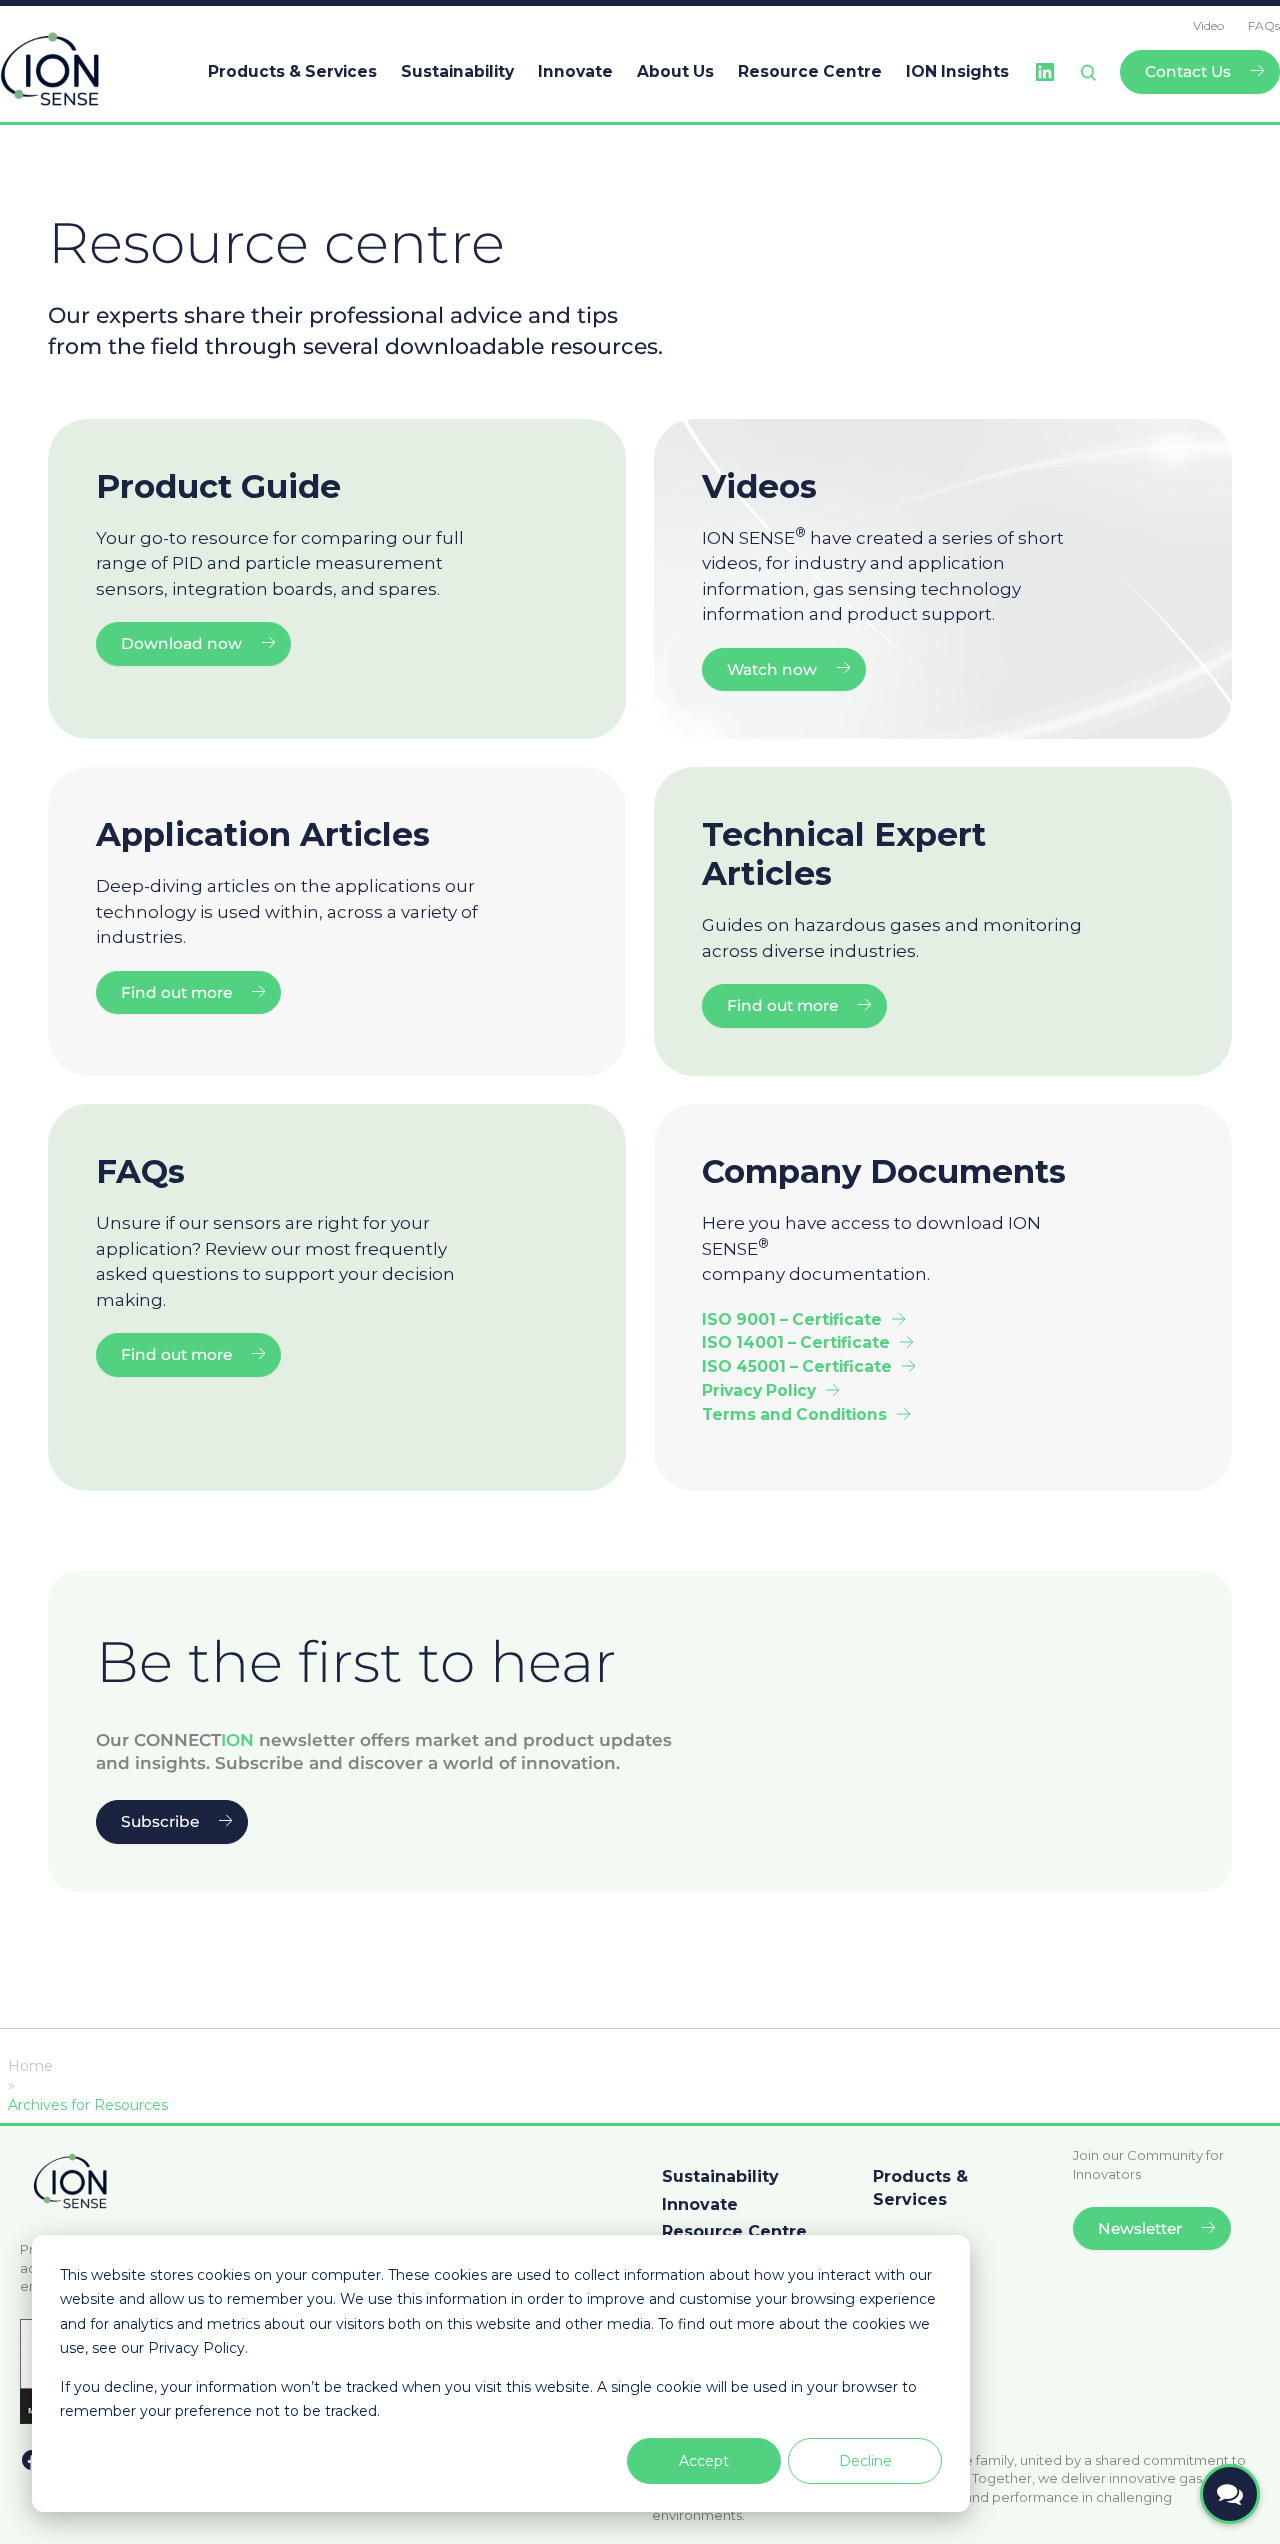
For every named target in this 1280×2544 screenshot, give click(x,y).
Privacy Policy (759, 1390)
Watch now (772, 669)
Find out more (176, 992)
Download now (181, 643)
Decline (865, 2461)
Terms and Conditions (794, 1414)
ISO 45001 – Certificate (797, 1366)
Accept (704, 2461)
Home (30, 2066)
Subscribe (160, 1821)
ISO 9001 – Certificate (792, 1319)
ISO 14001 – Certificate (796, 1342)
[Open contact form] (1230, 2494)
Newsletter (1140, 2228)
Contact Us (1188, 71)
